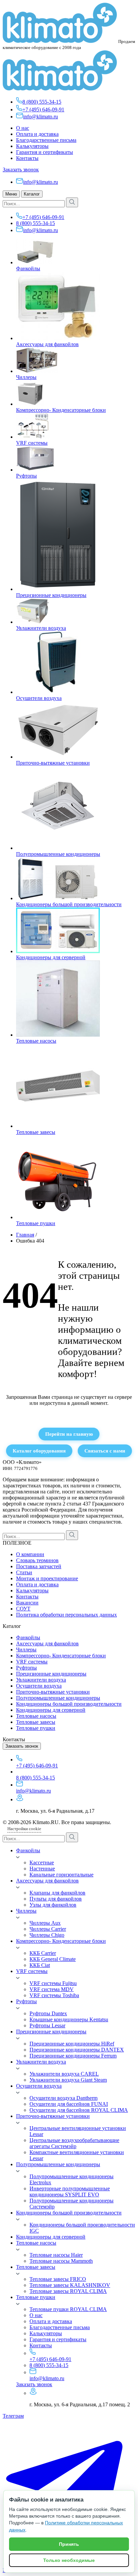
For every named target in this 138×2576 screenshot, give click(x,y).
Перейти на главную (69, 1434)
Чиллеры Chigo (47, 1935)
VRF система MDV (52, 1989)
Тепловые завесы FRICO (58, 2279)
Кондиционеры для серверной (51, 957)
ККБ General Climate (53, 1959)
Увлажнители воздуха (41, 628)
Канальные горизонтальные (61, 1875)
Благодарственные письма (46, 140)
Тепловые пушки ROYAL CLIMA (68, 2309)
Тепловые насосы (36, 1041)
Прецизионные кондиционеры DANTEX (77, 2050)
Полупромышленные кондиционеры (58, 854)
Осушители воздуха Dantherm (63, 2098)
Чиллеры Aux (45, 1923)
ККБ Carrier (43, 1953)
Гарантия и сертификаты (45, 152)
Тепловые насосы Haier (56, 2255)
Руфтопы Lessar (47, 2025)
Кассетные (42, 1862)
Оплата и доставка (37, 134)
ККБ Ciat (40, 1965)
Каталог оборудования (39, 1451)
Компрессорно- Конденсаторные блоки (61, 410)
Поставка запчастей (39, 1566)
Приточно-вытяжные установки (53, 763)
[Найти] (72, 202)
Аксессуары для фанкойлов (47, 344)
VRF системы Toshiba (54, 1995)
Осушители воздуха (39, 698)
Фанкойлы (28, 268)
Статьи (24, 1572)
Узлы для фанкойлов (53, 1905)
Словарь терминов (37, 1560)
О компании (30, 1554)
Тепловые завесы (36, 1132)
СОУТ (23, 1609)
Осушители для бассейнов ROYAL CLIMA (79, 2110)
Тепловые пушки (36, 1223)
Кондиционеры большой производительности (69, 904)
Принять (69, 2544)
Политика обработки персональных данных (66, 1615)
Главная (25, 1235)
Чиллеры (26, 377)
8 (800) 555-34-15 (42, 102)
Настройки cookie (24, 1829)
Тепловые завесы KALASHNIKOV (70, 2285)
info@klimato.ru (41, 117)
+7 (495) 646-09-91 (43, 109)
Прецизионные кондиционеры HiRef (72, 2044)
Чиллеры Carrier (48, 1929)
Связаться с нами (105, 1451)
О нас (23, 128)
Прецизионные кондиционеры (51, 595)
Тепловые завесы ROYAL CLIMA (68, 2291)
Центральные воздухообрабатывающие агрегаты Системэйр (74, 2143)
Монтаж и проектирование (47, 1578)
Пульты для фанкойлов (56, 1899)
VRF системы (32, 443)
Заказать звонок (21, 170)
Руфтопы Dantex (48, 2013)
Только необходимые (69, 2560)
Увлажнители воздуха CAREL (64, 2074)
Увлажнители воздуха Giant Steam (68, 2080)
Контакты (27, 158)
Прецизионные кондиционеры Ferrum (73, 2056)
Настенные (42, 1869)
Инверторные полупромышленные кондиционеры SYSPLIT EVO (70, 2191)
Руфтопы (26, 476)
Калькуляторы (32, 146)
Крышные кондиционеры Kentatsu (69, 2019)
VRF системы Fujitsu (53, 1983)
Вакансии (27, 1603)
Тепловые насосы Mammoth (61, 2261)
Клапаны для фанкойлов (57, 1893)
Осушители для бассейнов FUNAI (69, 2104)
